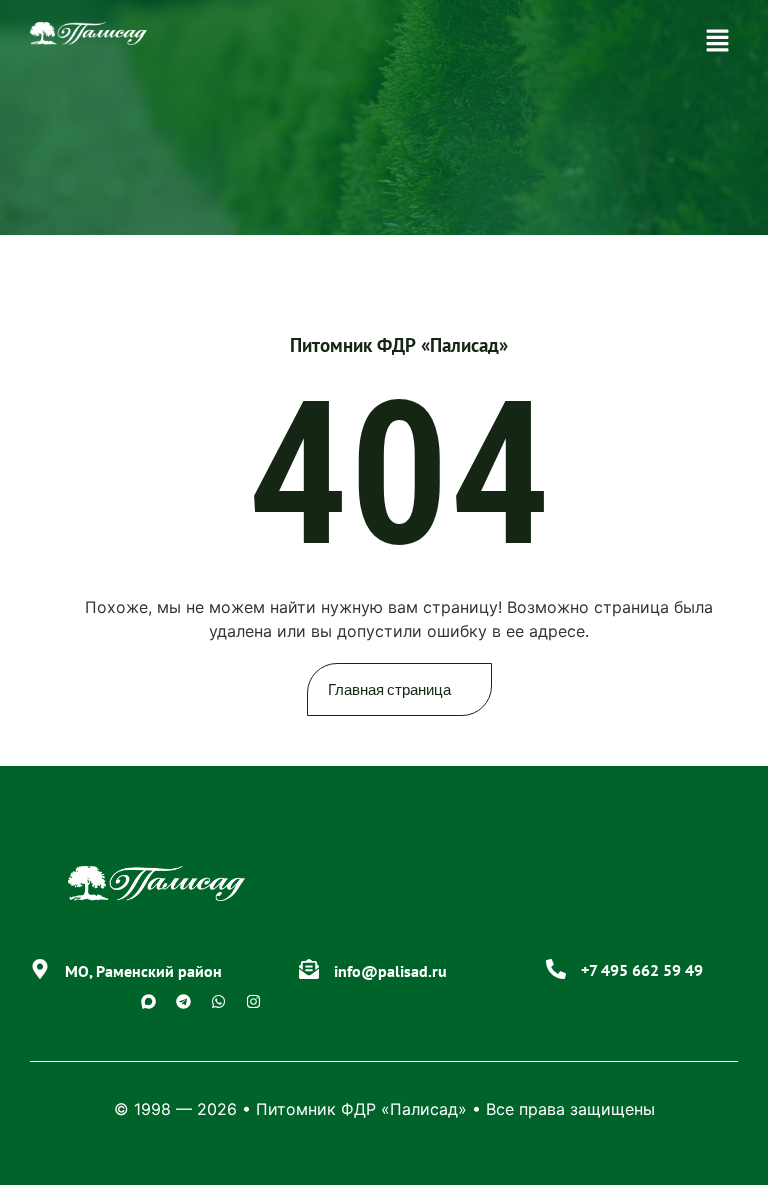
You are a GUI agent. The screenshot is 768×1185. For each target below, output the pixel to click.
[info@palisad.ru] (309, 969)
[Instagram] (254, 1001)
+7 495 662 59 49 (642, 970)
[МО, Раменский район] (40, 969)
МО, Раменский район (143, 971)
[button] (718, 41)
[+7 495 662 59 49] (556, 969)
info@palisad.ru (390, 971)
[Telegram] (184, 1001)
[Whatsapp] (219, 1001)
